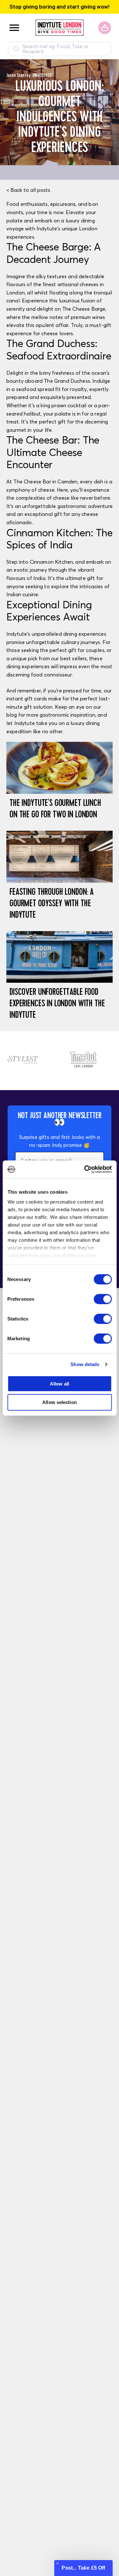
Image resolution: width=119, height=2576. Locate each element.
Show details (85, 1364)
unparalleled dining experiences (69, 634)
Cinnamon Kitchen (52, 562)
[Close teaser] (57, 2563)
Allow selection (60, 1402)
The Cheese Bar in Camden (45, 481)
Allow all (60, 1383)
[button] (83, 2568)
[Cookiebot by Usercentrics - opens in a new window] (85, 1169)
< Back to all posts (28, 190)
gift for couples (86, 650)
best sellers (74, 658)
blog (12, 715)
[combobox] (60, 49)
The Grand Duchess (67, 381)
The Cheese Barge (84, 309)
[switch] (103, 1299)
